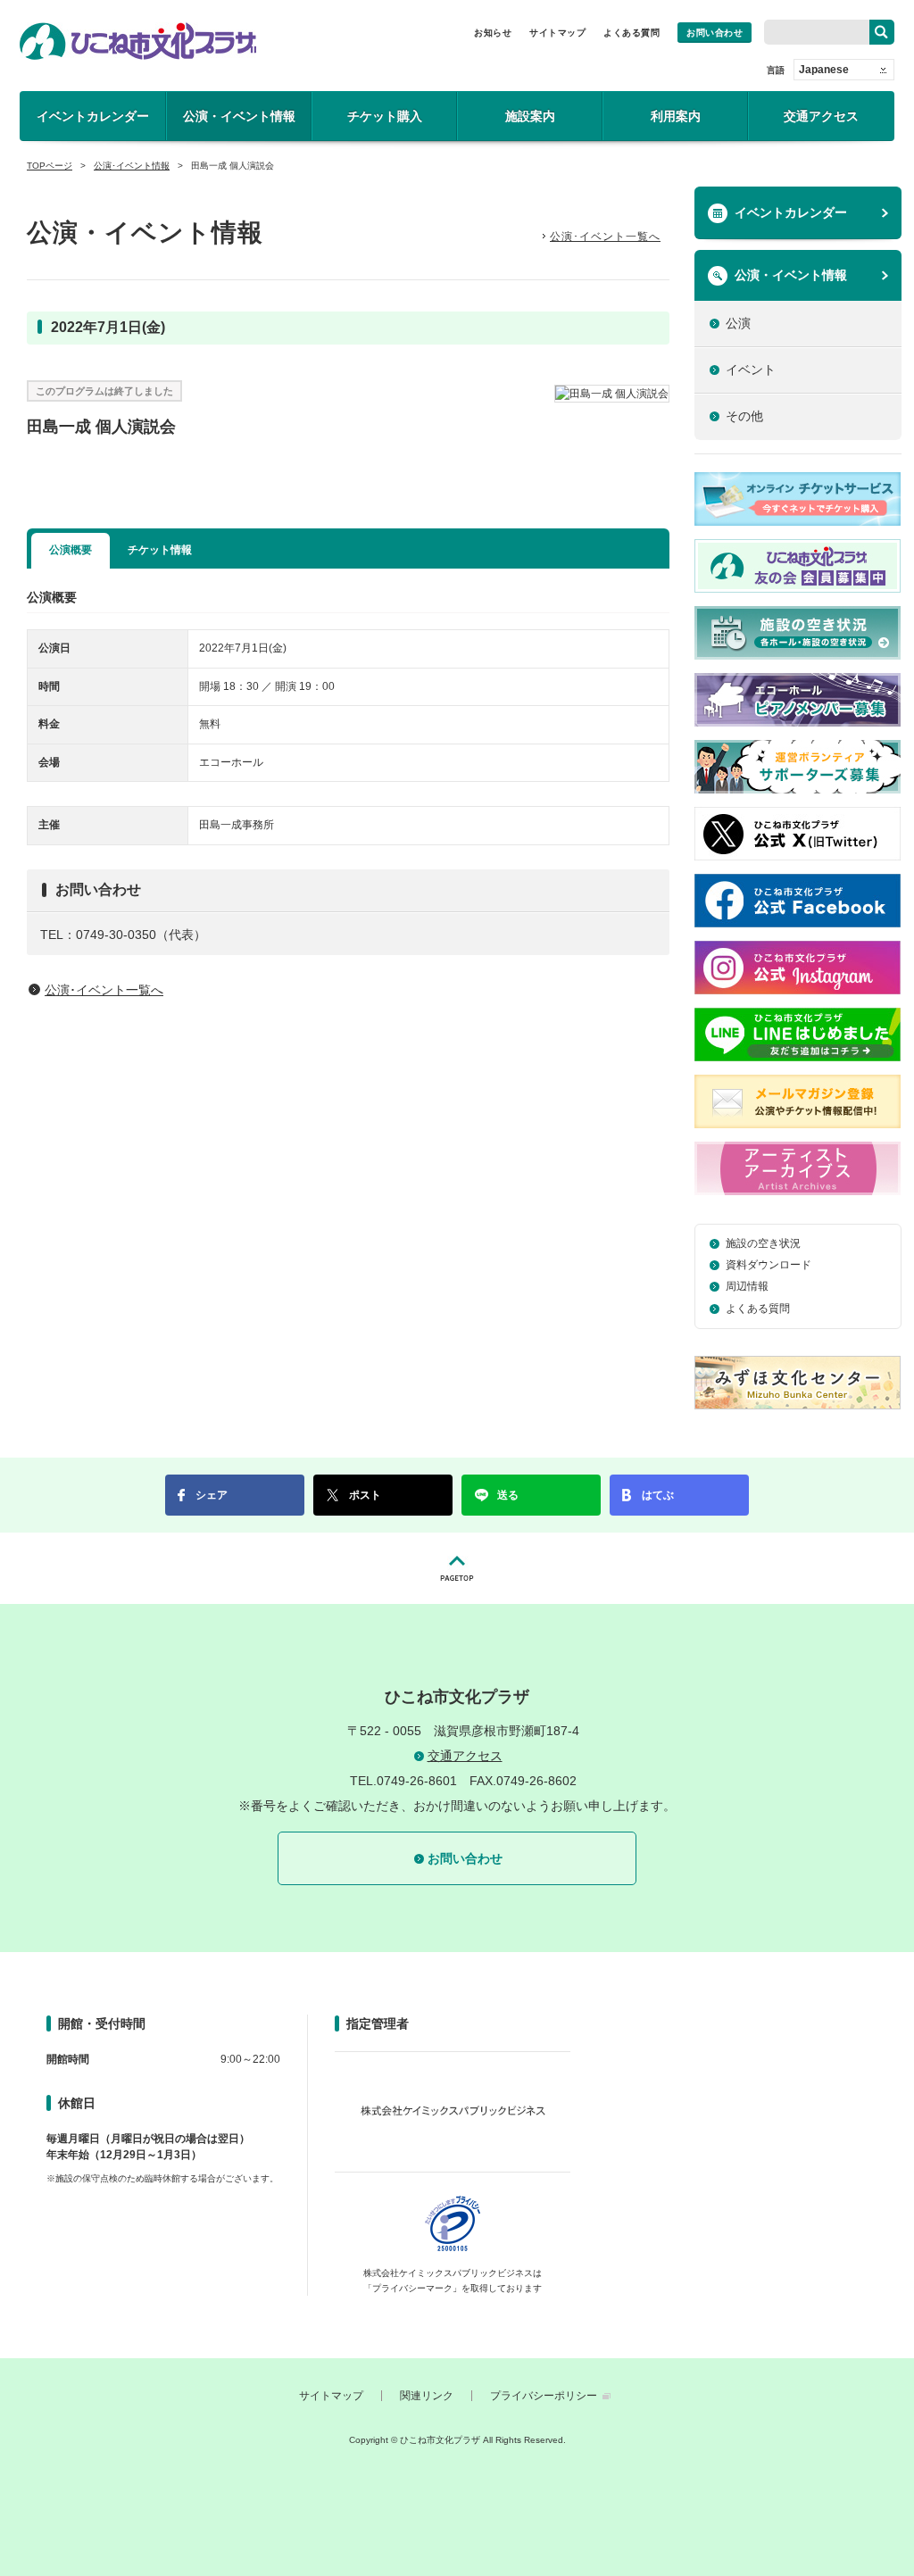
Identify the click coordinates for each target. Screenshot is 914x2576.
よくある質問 (631, 33)
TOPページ (50, 166)
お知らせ (493, 33)
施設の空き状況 (763, 1243)
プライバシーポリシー (544, 2396)
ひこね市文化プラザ (138, 41)
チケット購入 (385, 116)
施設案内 (530, 116)
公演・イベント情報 (239, 116)
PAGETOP (457, 1568)
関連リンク (427, 2396)
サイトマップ (557, 33)
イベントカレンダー (93, 116)
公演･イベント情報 (132, 166)
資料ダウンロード (769, 1265)
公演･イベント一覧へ (605, 237)
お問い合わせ (715, 33)
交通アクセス (821, 116)
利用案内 (676, 116)
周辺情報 (747, 1286)
